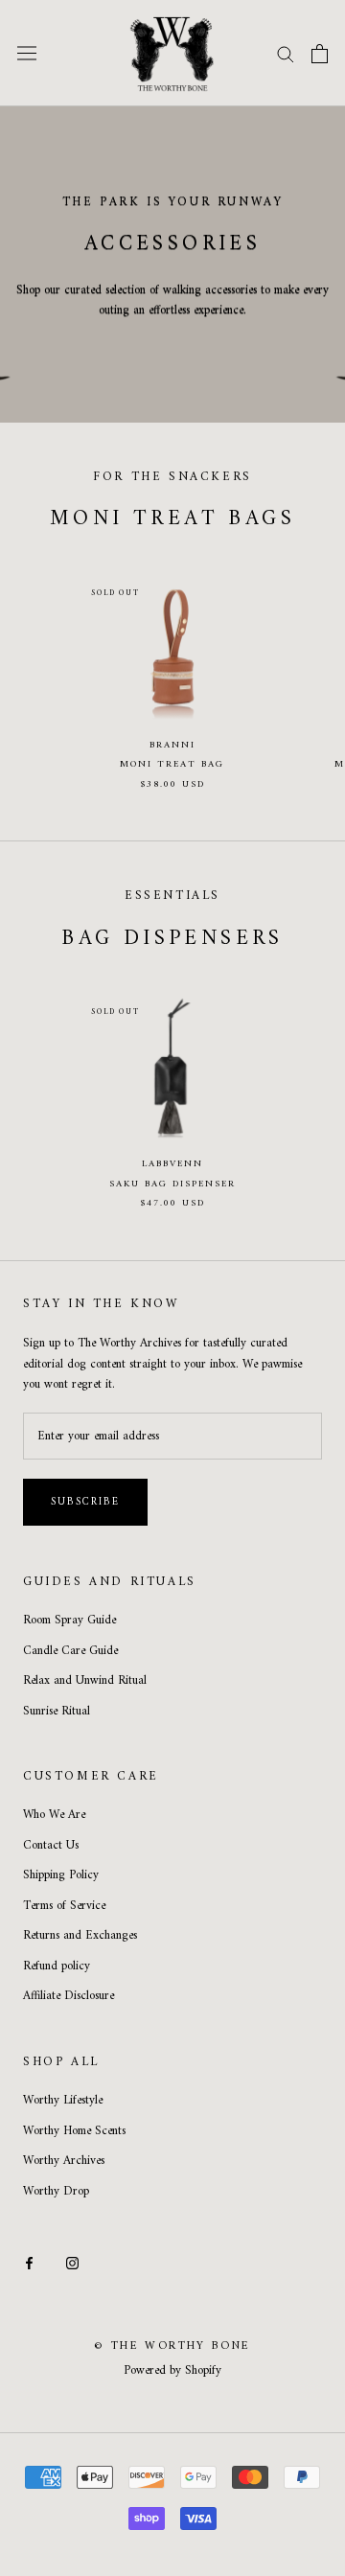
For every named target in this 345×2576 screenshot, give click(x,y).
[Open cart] (320, 54)
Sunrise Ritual (57, 1712)
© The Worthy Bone (172, 2346)
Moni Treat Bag (172, 764)
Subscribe (85, 1502)
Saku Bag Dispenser (172, 1184)
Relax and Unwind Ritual (85, 1681)
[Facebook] (29, 2262)
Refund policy (57, 1966)
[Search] (286, 53)
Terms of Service (64, 1906)
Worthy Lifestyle (63, 2101)
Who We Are (54, 1815)
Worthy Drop (56, 2192)
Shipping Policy (61, 1875)
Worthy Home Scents (74, 2131)
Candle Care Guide (70, 1651)
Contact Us (51, 1846)
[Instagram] (72, 2262)
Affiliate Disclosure (69, 1996)
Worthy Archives (64, 2161)
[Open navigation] (27, 53)
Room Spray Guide (69, 1621)
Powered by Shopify (172, 2370)
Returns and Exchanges (80, 1936)
